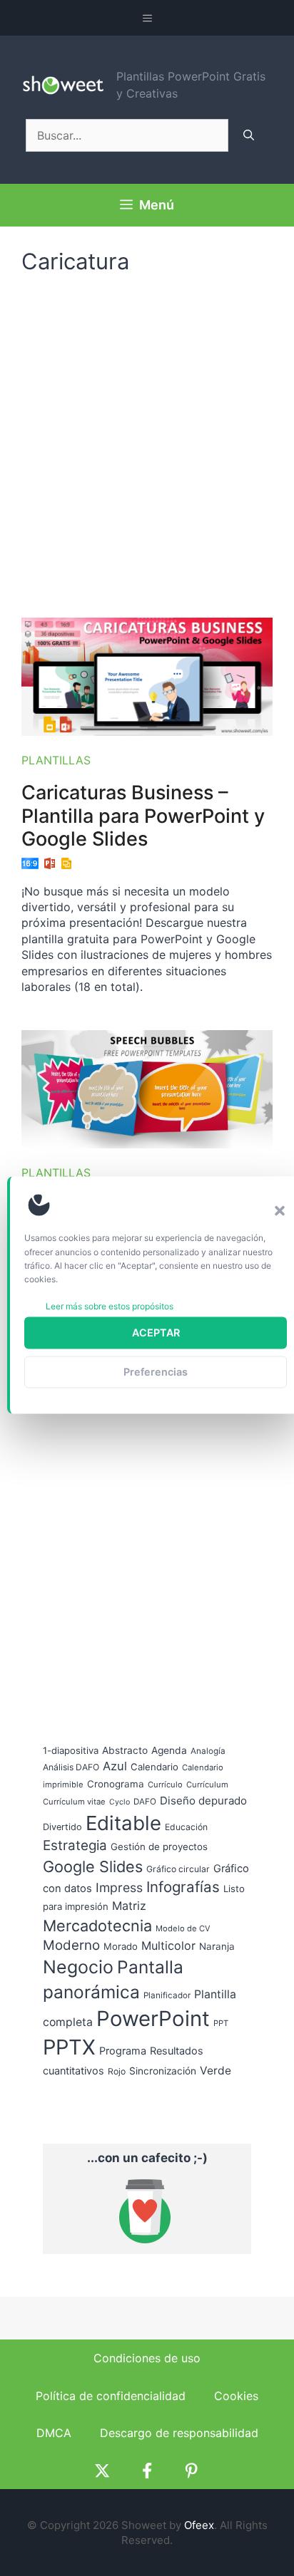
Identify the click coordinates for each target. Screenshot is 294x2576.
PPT (221, 2023)
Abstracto (125, 1750)
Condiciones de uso (147, 2358)
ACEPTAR (156, 1333)
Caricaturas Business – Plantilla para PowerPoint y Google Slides (143, 816)
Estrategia (75, 1845)
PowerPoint (153, 2019)
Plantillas (56, 760)
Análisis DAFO (71, 1767)
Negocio (78, 1967)
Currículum (207, 1785)
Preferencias (156, 1372)
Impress (119, 1887)
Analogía (208, 1751)
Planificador (167, 1995)
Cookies (236, 2396)
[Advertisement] (147, 439)
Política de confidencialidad (111, 2396)
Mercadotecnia (97, 1926)
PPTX (69, 2047)
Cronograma (116, 1784)
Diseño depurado (203, 1801)
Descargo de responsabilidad (179, 2433)
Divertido (62, 1827)
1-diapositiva (71, 1750)
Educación (186, 1827)
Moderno (71, 1945)
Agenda (169, 1750)
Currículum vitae (74, 1802)
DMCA (54, 2433)
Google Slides (93, 1866)
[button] (280, 1210)
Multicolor (168, 1946)
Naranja (217, 1946)
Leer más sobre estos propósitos (110, 1306)
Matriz (129, 1906)
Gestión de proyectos (159, 1847)
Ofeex (199, 2525)
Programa (123, 2051)
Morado (121, 1946)
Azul (115, 1766)
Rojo (117, 2071)
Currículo (165, 1785)
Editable (123, 1823)
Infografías (183, 1887)
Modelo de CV (183, 1928)
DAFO (145, 1802)
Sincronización (163, 2071)
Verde (216, 2071)
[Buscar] (249, 135)
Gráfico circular (178, 1869)
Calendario (154, 1767)
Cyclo (120, 1802)
